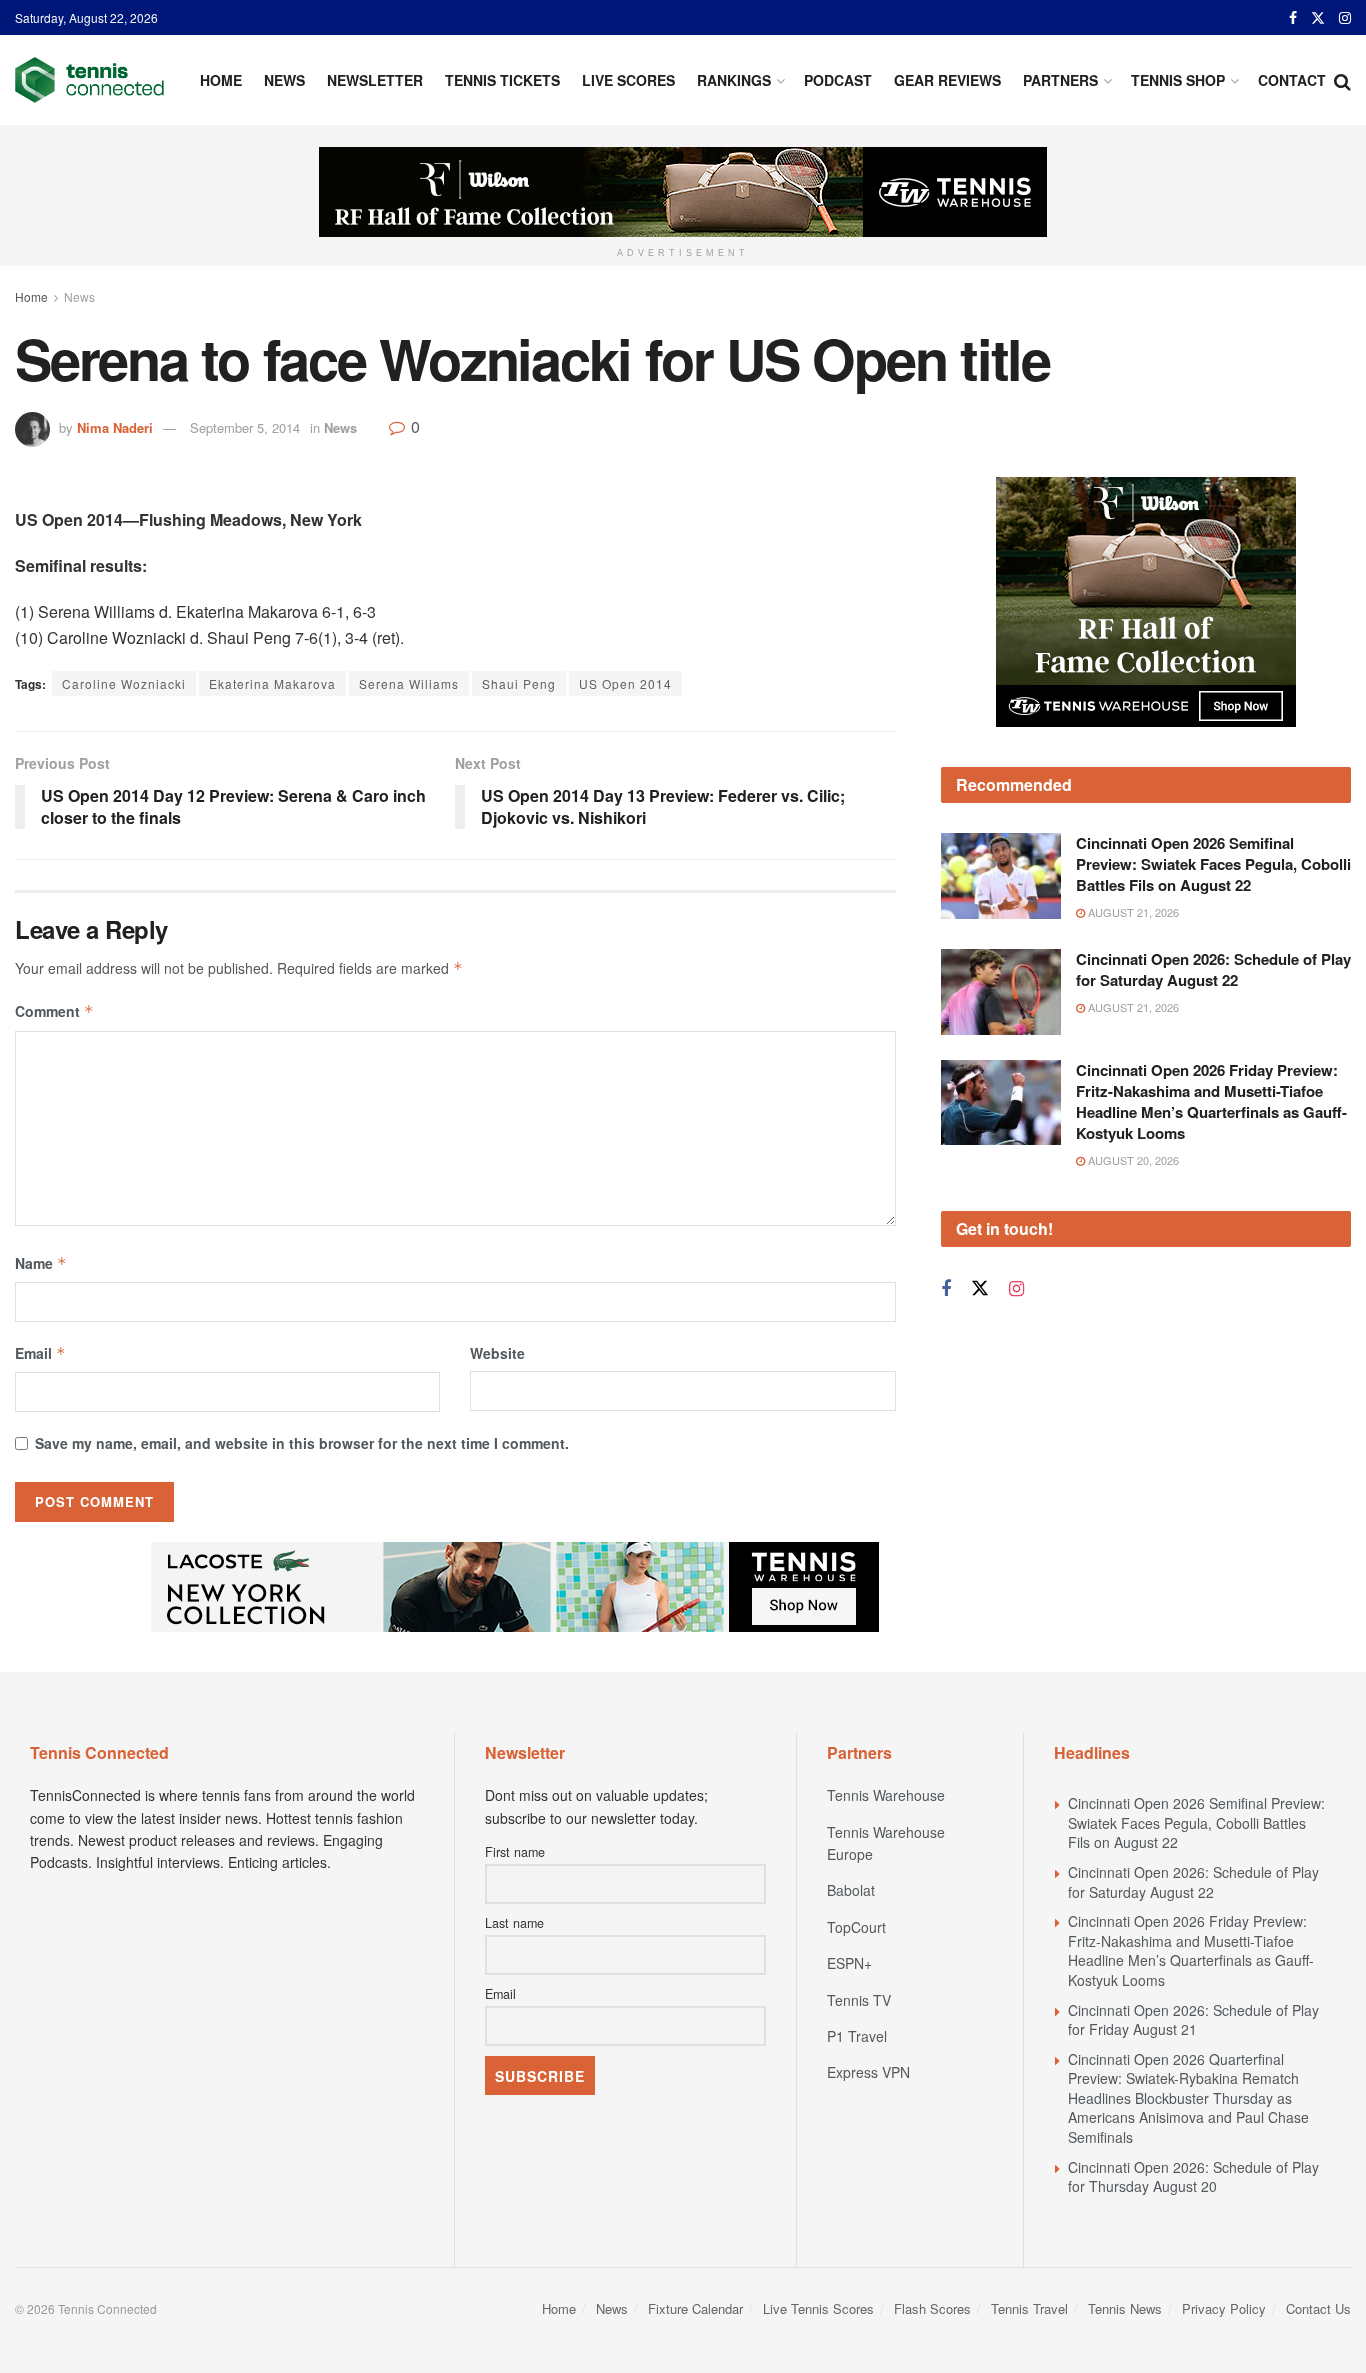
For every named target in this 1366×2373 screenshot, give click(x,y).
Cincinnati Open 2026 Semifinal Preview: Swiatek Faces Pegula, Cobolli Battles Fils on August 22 (1213, 956)
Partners (1060, 80)
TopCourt (856, 1927)
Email (40, 1353)
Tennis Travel (1029, 2308)
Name (41, 1263)
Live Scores (628, 80)
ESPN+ (849, 1963)
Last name (514, 1923)
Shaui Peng (519, 683)
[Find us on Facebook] (1293, 18)
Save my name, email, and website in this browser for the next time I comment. (302, 1443)
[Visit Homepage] (89, 80)
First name (515, 1852)
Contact (1292, 80)
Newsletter (375, 80)
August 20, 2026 (1132, 1251)
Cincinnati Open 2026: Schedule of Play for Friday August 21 (1193, 2020)
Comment (54, 1011)
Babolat (851, 1890)
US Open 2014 (625, 683)
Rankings (734, 80)
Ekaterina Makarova (272, 683)
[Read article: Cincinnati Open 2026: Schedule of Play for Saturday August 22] (1001, 1084)
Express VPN (868, 2072)
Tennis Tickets (502, 80)
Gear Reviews (947, 80)
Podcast (838, 80)
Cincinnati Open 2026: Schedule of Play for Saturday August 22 (1213, 1061)
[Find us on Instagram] (1345, 18)
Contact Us (1318, 2308)
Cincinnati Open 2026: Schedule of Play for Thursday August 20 (1193, 2177)
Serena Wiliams (409, 683)
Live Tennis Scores (818, 2308)
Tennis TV (859, 2000)
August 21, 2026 (1132, 1004)
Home (221, 80)
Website (497, 1353)
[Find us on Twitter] (1318, 18)
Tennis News (1125, 2308)
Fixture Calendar (695, 2308)
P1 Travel (857, 2036)
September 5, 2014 (245, 427)
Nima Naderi (115, 427)
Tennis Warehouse (886, 1795)
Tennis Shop (1178, 80)
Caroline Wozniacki (124, 683)
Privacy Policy (1224, 2308)
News (284, 80)
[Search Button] (1342, 80)
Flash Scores (932, 2308)
